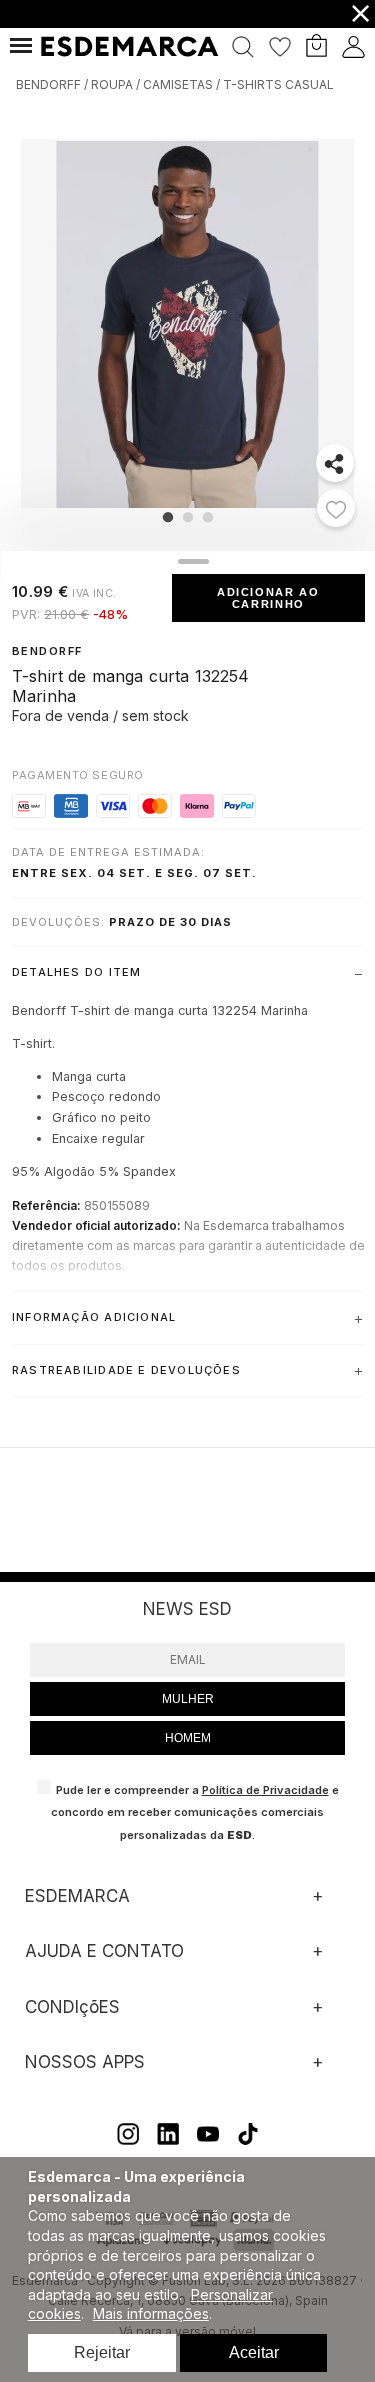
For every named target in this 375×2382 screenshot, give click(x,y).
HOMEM (188, 1738)
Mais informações (151, 2313)
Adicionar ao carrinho (268, 598)
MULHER (188, 1699)
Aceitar (254, 2352)
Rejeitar (102, 2352)
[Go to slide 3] (207, 517)
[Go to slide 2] (187, 517)
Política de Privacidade (265, 1790)
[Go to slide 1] (167, 517)
